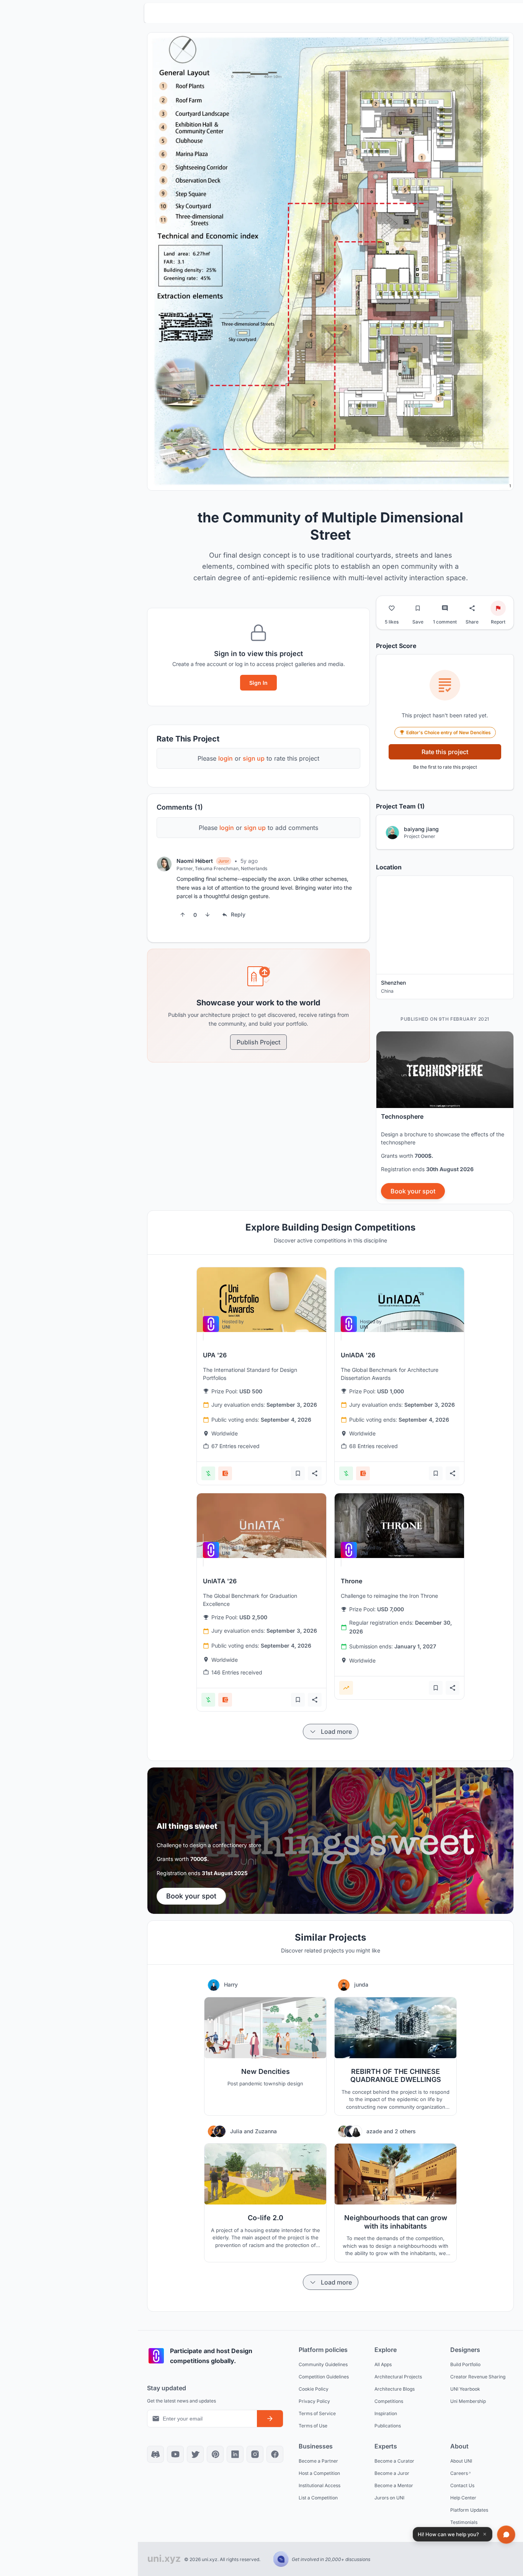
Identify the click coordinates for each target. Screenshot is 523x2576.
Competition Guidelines (324, 2376)
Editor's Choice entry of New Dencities (449, 732)
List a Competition (318, 2497)
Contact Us (462, 2485)
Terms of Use (313, 2425)
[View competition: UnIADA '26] (399, 1300)
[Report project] (498, 608)
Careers (459, 2473)
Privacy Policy (314, 2401)
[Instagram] (255, 2454)
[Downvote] (208, 915)
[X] (195, 2454)
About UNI (461, 2461)
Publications (388, 2425)
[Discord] (155, 2454)
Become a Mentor (394, 2485)
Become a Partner (318, 2461)
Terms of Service (317, 2413)
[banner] (445, 1118)
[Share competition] (315, 1473)
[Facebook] (275, 2454)
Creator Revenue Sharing (478, 2376)
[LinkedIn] (235, 2454)
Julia (237, 2131)
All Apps (383, 2364)
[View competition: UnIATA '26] (261, 1526)
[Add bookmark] (298, 1473)
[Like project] (392, 608)
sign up (254, 758)
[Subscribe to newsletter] (270, 2419)
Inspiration (386, 2413)
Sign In (258, 683)
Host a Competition (319, 2473)
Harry (231, 1984)
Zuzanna (266, 2131)
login (226, 758)
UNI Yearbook (465, 2389)
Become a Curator (394, 2461)
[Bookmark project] (418, 608)
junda (361, 1984)
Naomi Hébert (195, 861)
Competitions (389, 2401)
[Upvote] (183, 915)
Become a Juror (392, 2473)
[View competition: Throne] (399, 1526)
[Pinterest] (215, 2454)
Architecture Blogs (395, 2389)
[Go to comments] (445, 608)
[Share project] (472, 608)
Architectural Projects (398, 2376)
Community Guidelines (323, 2364)
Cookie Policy (314, 2389)
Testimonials (464, 2522)
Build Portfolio (465, 2364)
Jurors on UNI (389, 2497)
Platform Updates (469, 2510)
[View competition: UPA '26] (261, 1300)
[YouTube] (175, 2454)
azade (375, 2131)
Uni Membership (468, 2401)
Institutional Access (320, 2485)
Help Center (463, 2497)
